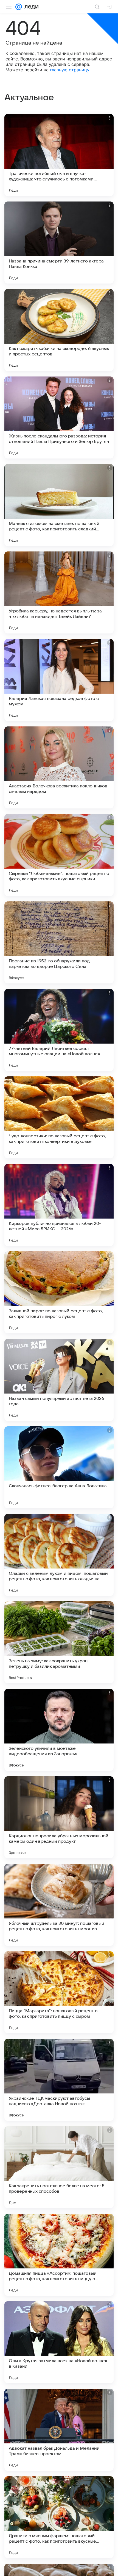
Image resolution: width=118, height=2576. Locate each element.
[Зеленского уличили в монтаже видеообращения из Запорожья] (59, 1730)
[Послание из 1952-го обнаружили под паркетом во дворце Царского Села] (59, 942)
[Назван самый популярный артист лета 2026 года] (59, 1380)
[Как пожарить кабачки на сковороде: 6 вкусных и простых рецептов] (59, 330)
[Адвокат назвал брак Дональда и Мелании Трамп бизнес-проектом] (59, 2430)
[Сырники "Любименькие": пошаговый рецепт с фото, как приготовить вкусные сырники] (59, 855)
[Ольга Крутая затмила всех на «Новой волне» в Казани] (59, 2342)
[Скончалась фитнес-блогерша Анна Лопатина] (59, 1467)
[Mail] (19, 7)
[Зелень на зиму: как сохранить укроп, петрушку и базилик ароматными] (59, 1642)
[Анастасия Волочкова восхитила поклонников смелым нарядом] (59, 767)
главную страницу (70, 70)
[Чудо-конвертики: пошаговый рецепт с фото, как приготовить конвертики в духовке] (59, 1117)
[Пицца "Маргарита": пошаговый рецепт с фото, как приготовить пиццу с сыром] (59, 1992)
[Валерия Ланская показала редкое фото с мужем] (59, 680)
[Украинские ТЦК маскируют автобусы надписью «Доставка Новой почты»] (59, 2080)
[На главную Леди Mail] (30, 7)
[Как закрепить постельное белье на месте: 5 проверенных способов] (59, 2167)
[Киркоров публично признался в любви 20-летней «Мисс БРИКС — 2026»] (59, 1205)
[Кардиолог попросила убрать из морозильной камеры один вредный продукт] (59, 1817)
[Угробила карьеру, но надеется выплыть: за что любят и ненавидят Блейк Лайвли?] (59, 592)
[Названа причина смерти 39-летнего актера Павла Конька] (59, 243)
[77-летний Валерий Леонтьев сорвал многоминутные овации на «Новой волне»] (59, 1030)
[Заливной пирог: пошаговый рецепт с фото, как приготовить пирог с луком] (59, 1292)
